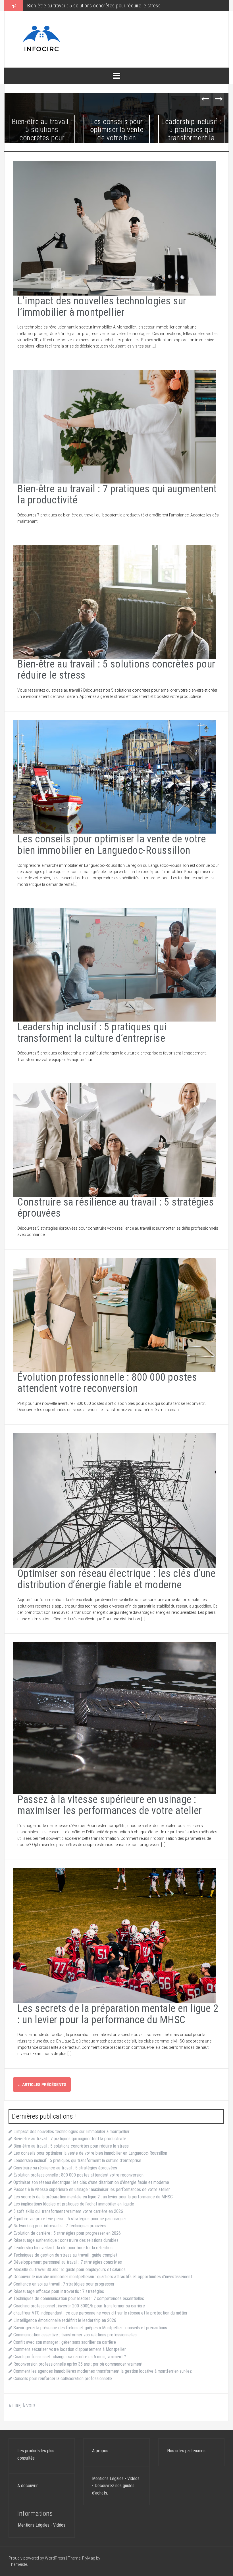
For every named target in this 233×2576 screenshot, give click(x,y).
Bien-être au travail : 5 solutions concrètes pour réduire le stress (42, 134)
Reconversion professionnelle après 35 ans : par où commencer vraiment (78, 2364)
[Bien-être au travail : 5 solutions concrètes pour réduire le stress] (114, 601)
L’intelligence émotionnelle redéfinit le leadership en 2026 (65, 2320)
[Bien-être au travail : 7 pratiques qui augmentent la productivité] (114, 426)
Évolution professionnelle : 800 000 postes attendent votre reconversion (107, 1383)
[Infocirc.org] (41, 39)
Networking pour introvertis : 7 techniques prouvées (60, 2226)
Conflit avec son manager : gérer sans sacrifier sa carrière (65, 2342)
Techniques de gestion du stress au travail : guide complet (65, 2255)
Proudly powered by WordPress (37, 2558)
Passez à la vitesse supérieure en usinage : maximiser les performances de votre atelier (110, 1805)
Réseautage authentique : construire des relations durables (66, 2240)
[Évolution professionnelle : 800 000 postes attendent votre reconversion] (114, 1315)
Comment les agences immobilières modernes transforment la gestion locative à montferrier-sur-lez (103, 2371)
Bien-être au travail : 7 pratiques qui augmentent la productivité (117, 495)
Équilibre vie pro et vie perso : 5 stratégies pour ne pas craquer (70, 2219)
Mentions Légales (34, 2525)
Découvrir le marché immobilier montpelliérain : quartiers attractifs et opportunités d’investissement (103, 2277)
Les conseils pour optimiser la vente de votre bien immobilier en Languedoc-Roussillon (117, 6)
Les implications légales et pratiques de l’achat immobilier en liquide (74, 2204)
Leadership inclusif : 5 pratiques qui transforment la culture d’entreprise (191, 134)
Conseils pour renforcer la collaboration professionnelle (63, 2379)
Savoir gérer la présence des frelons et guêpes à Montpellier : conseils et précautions (90, 2328)
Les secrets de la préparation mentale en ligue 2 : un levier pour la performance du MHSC (118, 2014)
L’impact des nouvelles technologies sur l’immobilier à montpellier (102, 307)
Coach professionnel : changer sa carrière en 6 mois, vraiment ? (70, 2357)
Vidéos (59, 2525)
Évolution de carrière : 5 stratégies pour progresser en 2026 (67, 2233)
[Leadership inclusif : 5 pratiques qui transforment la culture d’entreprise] (114, 964)
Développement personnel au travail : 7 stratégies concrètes (68, 2262)
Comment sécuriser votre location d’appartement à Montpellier (70, 2349)
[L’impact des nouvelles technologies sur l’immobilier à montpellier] (114, 228)
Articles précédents (42, 2085)
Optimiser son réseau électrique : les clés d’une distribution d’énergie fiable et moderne (116, 1579)
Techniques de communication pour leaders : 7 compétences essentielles (79, 2298)
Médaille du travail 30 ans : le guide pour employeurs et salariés (69, 2270)
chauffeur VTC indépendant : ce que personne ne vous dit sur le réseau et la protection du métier (100, 2313)
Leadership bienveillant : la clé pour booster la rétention (63, 2248)
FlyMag (89, 2558)
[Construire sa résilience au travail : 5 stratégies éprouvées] (114, 1139)
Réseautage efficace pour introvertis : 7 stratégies (59, 2291)
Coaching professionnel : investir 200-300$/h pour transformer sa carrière (79, 2306)
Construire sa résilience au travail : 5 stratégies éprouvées (116, 1208)
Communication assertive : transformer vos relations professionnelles (75, 2335)
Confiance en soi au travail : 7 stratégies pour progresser (64, 2284)
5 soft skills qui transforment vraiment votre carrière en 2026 (68, 2211)
